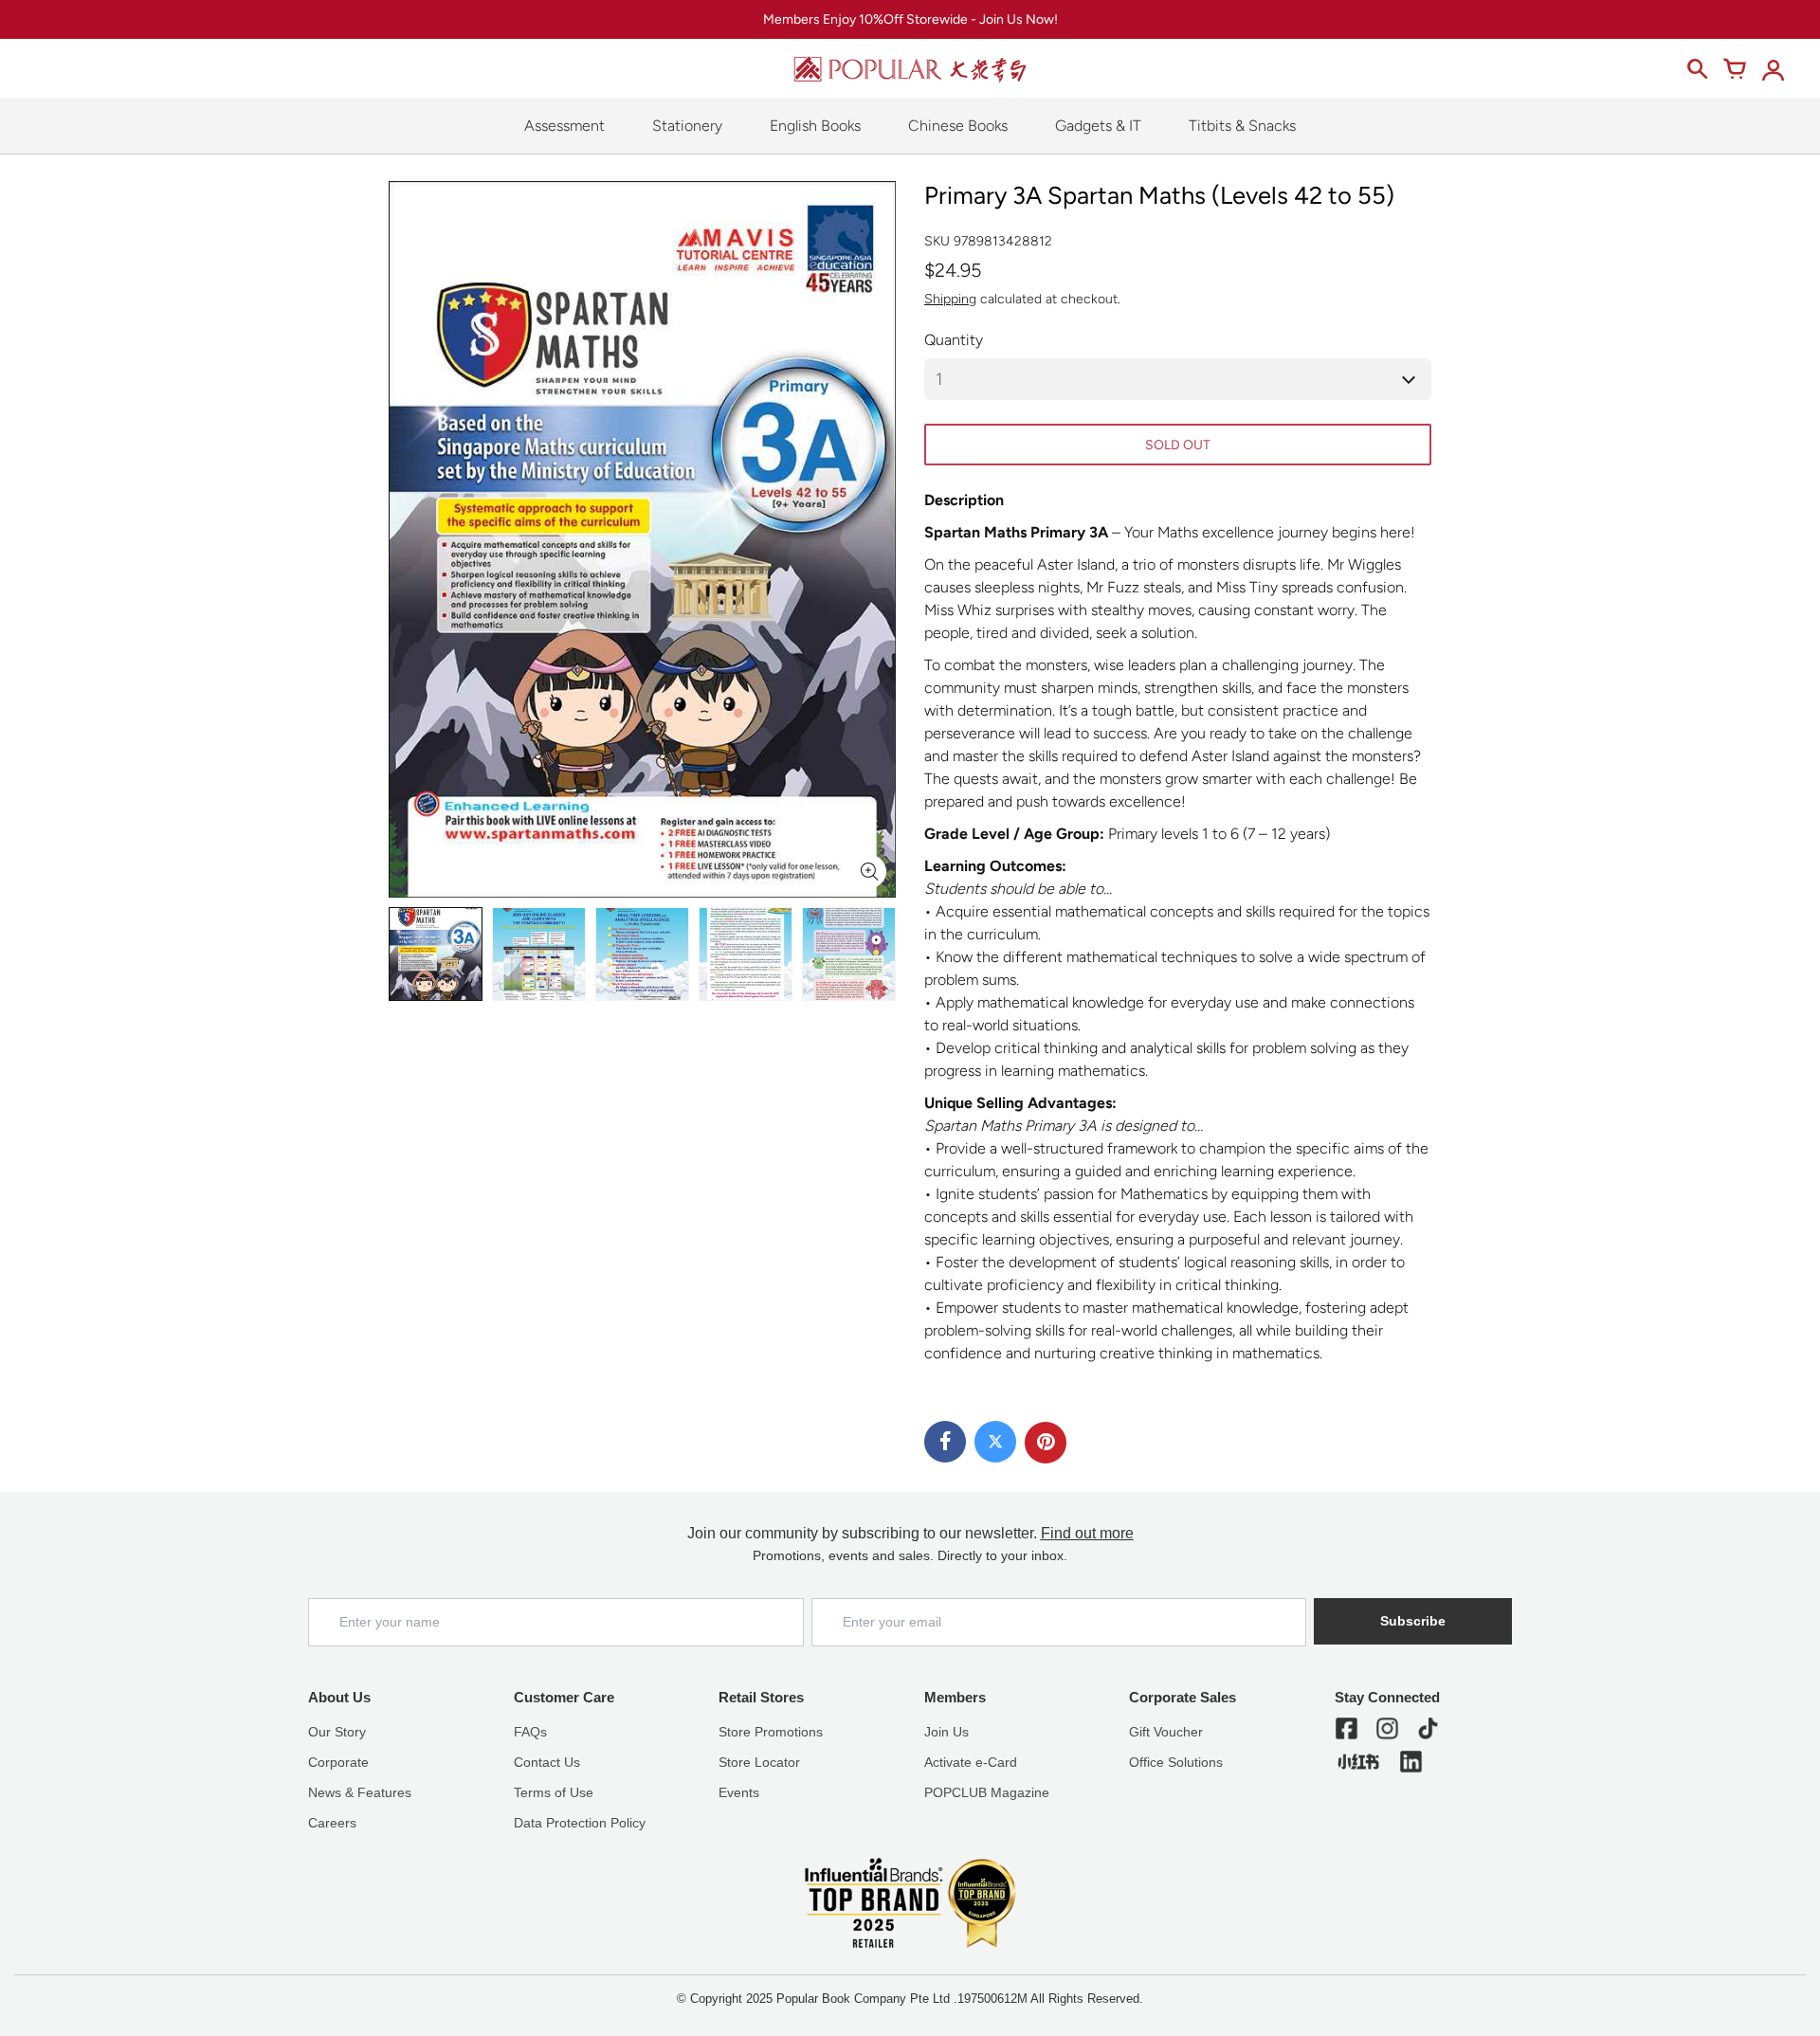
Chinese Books (958, 126)
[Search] (1697, 69)
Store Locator (759, 1762)
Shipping (950, 299)
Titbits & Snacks (1242, 126)
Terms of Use (554, 1792)
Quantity (954, 340)
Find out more (1087, 1533)
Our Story (337, 1732)
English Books (815, 126)
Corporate (338, 1762)
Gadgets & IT (1098, 126)
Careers (332, 1823)
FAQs (530, 1732)
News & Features (360, 1792)
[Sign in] (1773, 69)
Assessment (564, 126)
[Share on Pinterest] (1046, 1443)
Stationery (687, 126)
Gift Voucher (1166, 1732)
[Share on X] (995, 1442)
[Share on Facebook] (945, 1442)
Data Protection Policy (580, 1823)
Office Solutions (1176, 1762)
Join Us (946, 1732)
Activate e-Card (971, 1762)
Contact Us (547, 1762)
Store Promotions (771, 1732)
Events (739, 1792)
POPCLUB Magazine (987, 1792)
